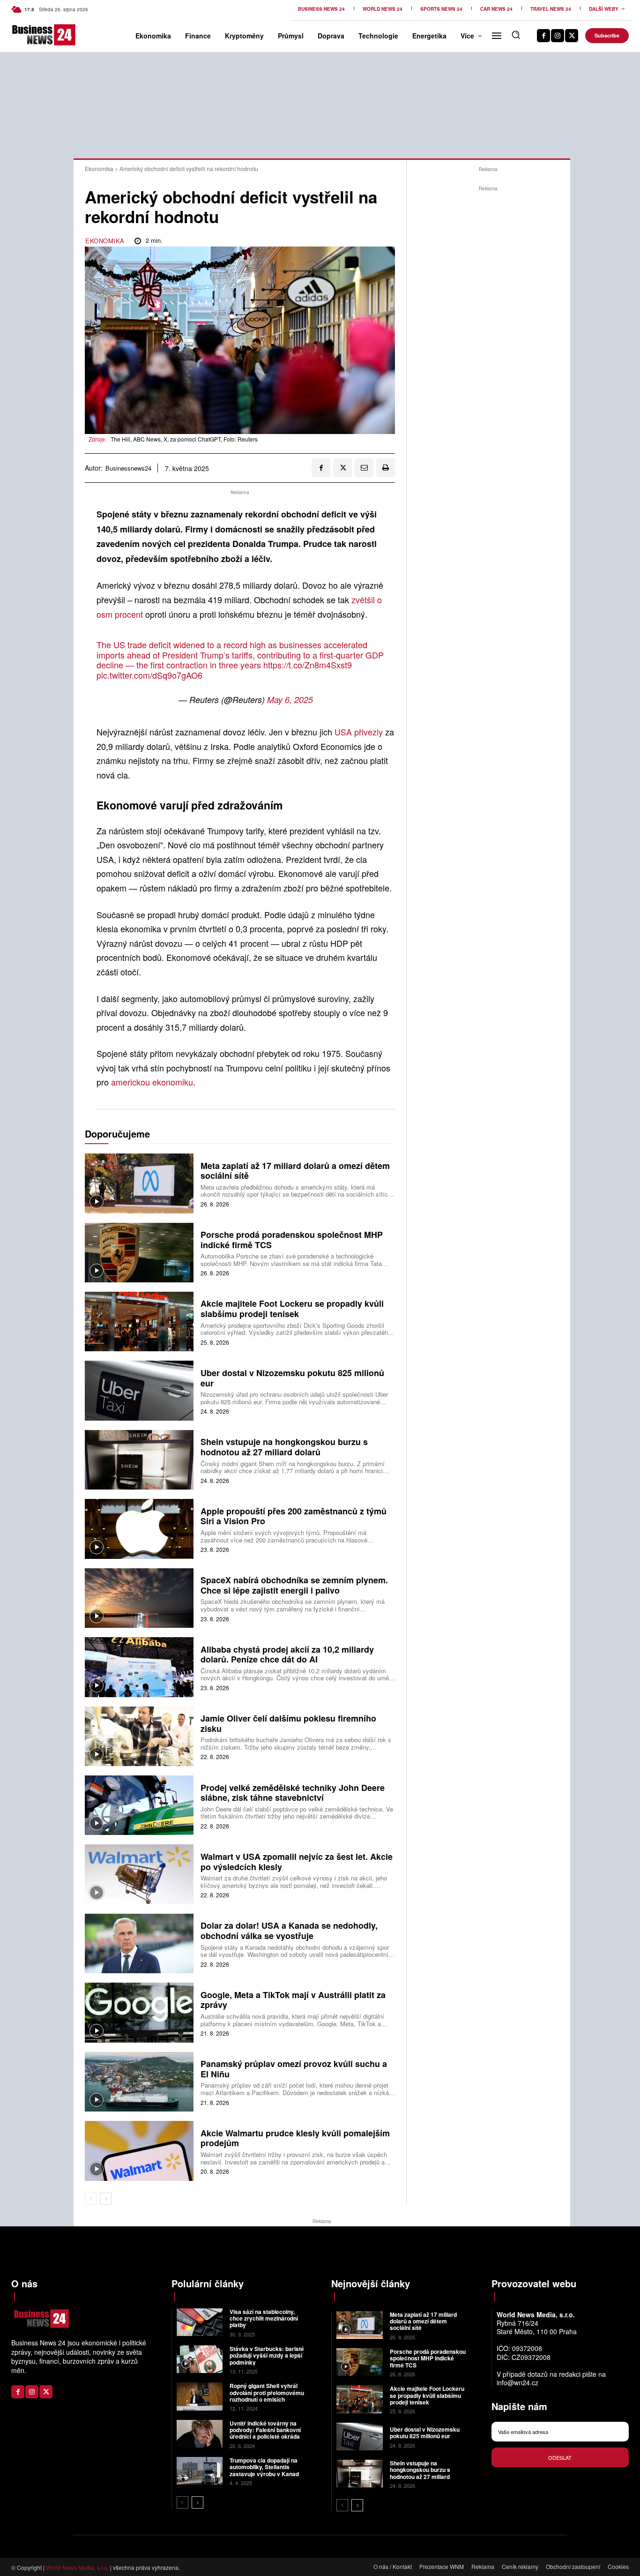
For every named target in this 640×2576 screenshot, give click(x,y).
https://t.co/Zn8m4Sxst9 (308, 665)
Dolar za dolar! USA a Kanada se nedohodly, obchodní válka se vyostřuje (289, 1931)
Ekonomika (99, 168)
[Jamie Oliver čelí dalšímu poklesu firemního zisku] (139, 1736)
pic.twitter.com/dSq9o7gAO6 (149, 675)
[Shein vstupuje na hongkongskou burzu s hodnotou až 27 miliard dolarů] (139, 1460)
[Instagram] (558, 36)
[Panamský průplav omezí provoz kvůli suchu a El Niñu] (139, 2082)
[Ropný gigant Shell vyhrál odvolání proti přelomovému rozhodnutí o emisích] (200, 2396)
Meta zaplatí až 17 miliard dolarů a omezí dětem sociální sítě (295, 1171)
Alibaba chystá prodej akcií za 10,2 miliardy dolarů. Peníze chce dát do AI (287, 1655)
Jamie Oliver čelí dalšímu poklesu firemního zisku (288, 1723)
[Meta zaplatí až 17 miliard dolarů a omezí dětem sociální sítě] (139, 1183)
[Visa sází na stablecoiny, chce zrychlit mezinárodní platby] (200, 2322)
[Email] (364, 468)
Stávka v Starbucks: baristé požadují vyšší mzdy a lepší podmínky (267, 2355)
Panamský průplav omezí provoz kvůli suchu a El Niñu (294, 2069)
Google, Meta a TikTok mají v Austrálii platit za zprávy (293, 2000)
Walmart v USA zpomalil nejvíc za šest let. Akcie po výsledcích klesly (297, 1862)
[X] (572, 36)
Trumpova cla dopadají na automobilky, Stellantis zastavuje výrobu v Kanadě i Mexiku (267, 2470)
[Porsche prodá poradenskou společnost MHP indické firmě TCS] (139, 1253)
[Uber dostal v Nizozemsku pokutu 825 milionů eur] (139, 1390)
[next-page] (106, 2199)
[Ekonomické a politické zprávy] (26, 35)
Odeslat (560, 2457)
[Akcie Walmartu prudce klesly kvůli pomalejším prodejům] (139, 2151)
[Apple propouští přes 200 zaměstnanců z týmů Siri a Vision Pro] (139, 1529)
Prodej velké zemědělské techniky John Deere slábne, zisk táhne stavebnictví (293, 1793)
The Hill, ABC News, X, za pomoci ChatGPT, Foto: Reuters (184, 439)
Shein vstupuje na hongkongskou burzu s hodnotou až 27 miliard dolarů (284, 1447)
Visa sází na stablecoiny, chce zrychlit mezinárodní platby (264, 2318)
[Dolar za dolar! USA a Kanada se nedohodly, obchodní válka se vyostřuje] (139, 1943)
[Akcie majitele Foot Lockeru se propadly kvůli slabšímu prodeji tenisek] (139, 1322)
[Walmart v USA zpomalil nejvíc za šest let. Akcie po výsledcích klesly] (139, 1874)
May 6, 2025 (290, 700)
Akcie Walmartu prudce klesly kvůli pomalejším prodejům (295, 2138)
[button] (516, 35)
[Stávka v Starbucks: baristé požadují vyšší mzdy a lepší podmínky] (200, 2359)
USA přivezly (359, 732)
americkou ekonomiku (152, 1082)
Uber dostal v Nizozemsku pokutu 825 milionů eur (292, 1378)
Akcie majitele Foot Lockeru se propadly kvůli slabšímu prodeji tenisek (292, 1309)
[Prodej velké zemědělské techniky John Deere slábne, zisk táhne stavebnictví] (139, 1805)
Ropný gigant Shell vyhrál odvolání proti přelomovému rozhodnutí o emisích (267, 2393)
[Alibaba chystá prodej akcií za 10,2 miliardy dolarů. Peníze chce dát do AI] (139, 1667)
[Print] (386, 468)
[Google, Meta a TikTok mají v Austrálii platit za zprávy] (139, 2012)
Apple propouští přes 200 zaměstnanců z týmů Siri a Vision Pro (294, 1516)
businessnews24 (128, 468)
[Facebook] (543, 36)
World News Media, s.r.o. (77, 2567)
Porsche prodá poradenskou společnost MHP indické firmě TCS (292, 1240)
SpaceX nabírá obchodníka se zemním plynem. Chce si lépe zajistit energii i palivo (294, 1585)
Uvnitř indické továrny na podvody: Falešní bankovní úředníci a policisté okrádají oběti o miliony (266, 2433)
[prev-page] (91, 2199)
